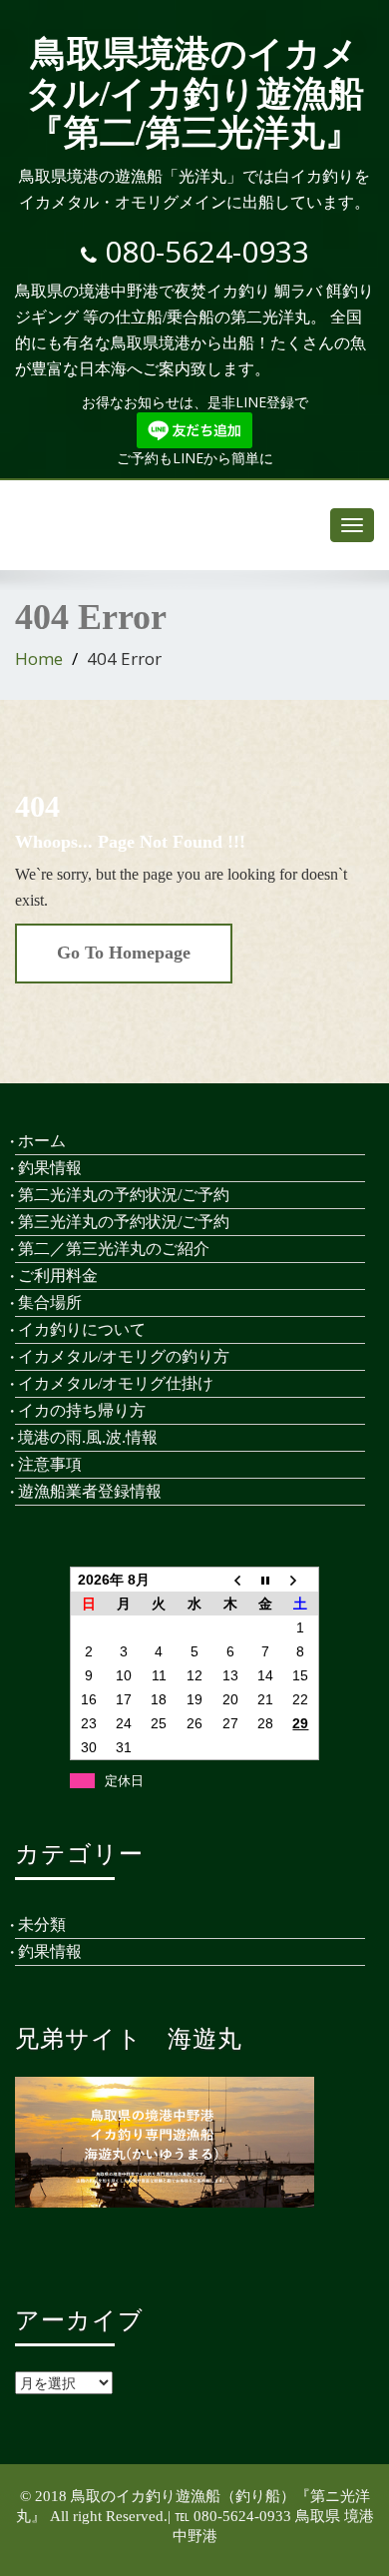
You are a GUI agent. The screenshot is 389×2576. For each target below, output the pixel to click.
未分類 (42, 1925)
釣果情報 (50, 1168)
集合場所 (50, 1302)
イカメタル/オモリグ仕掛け (116, 1383)
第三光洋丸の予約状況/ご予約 (124, 1222)
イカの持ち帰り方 (82, 1410)
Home (39, 658)
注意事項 (50, 1464)
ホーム (42, 1141)
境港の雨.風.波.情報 (88, 1437)
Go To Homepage (124, 953)
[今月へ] (265, 1580)
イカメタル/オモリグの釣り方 (124, 1356)
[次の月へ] (301, 1580)
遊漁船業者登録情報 (90, 1491)
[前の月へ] (230, 1580)
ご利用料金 (58, 1276)
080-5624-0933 (207, 251)
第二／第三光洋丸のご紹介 (114, 1249)
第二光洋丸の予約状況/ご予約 (124, 1195)
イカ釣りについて (82, 1329)
